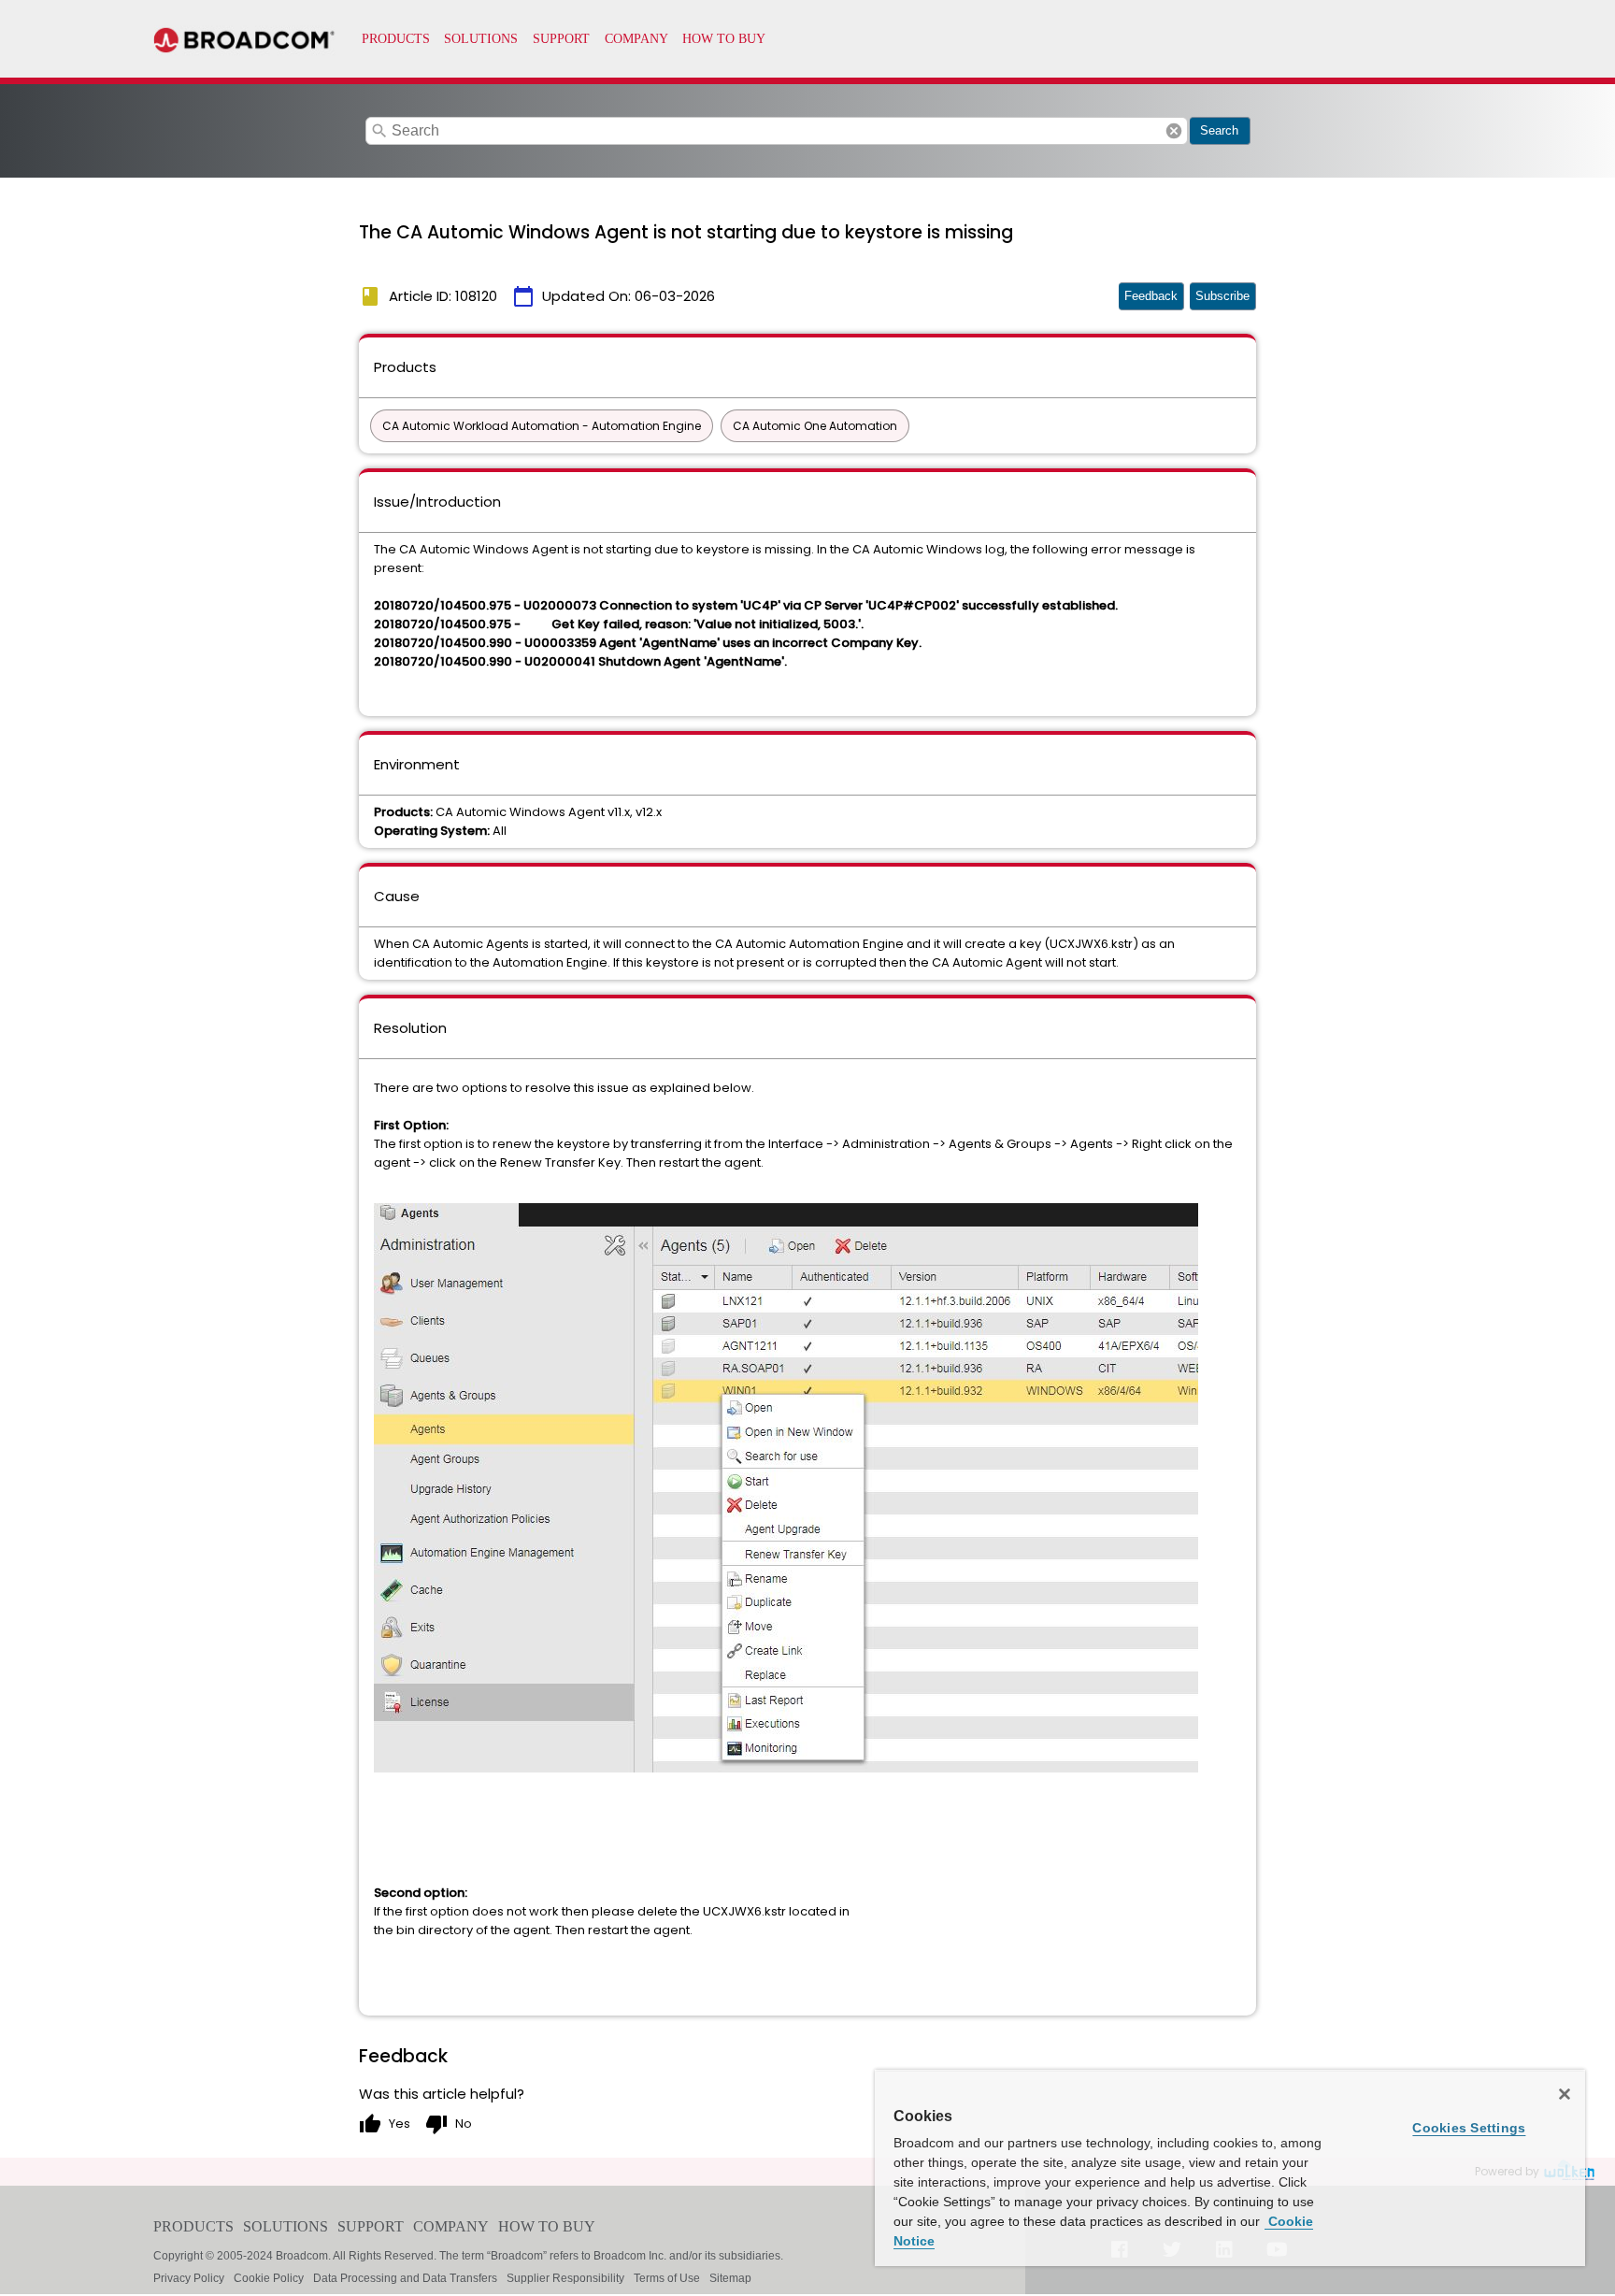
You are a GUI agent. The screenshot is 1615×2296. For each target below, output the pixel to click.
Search (1219, 130)
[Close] (1565, 2094)
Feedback (1151, 296)
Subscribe (1222, 296)
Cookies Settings (1469, 2128)
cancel (1174, 131)
